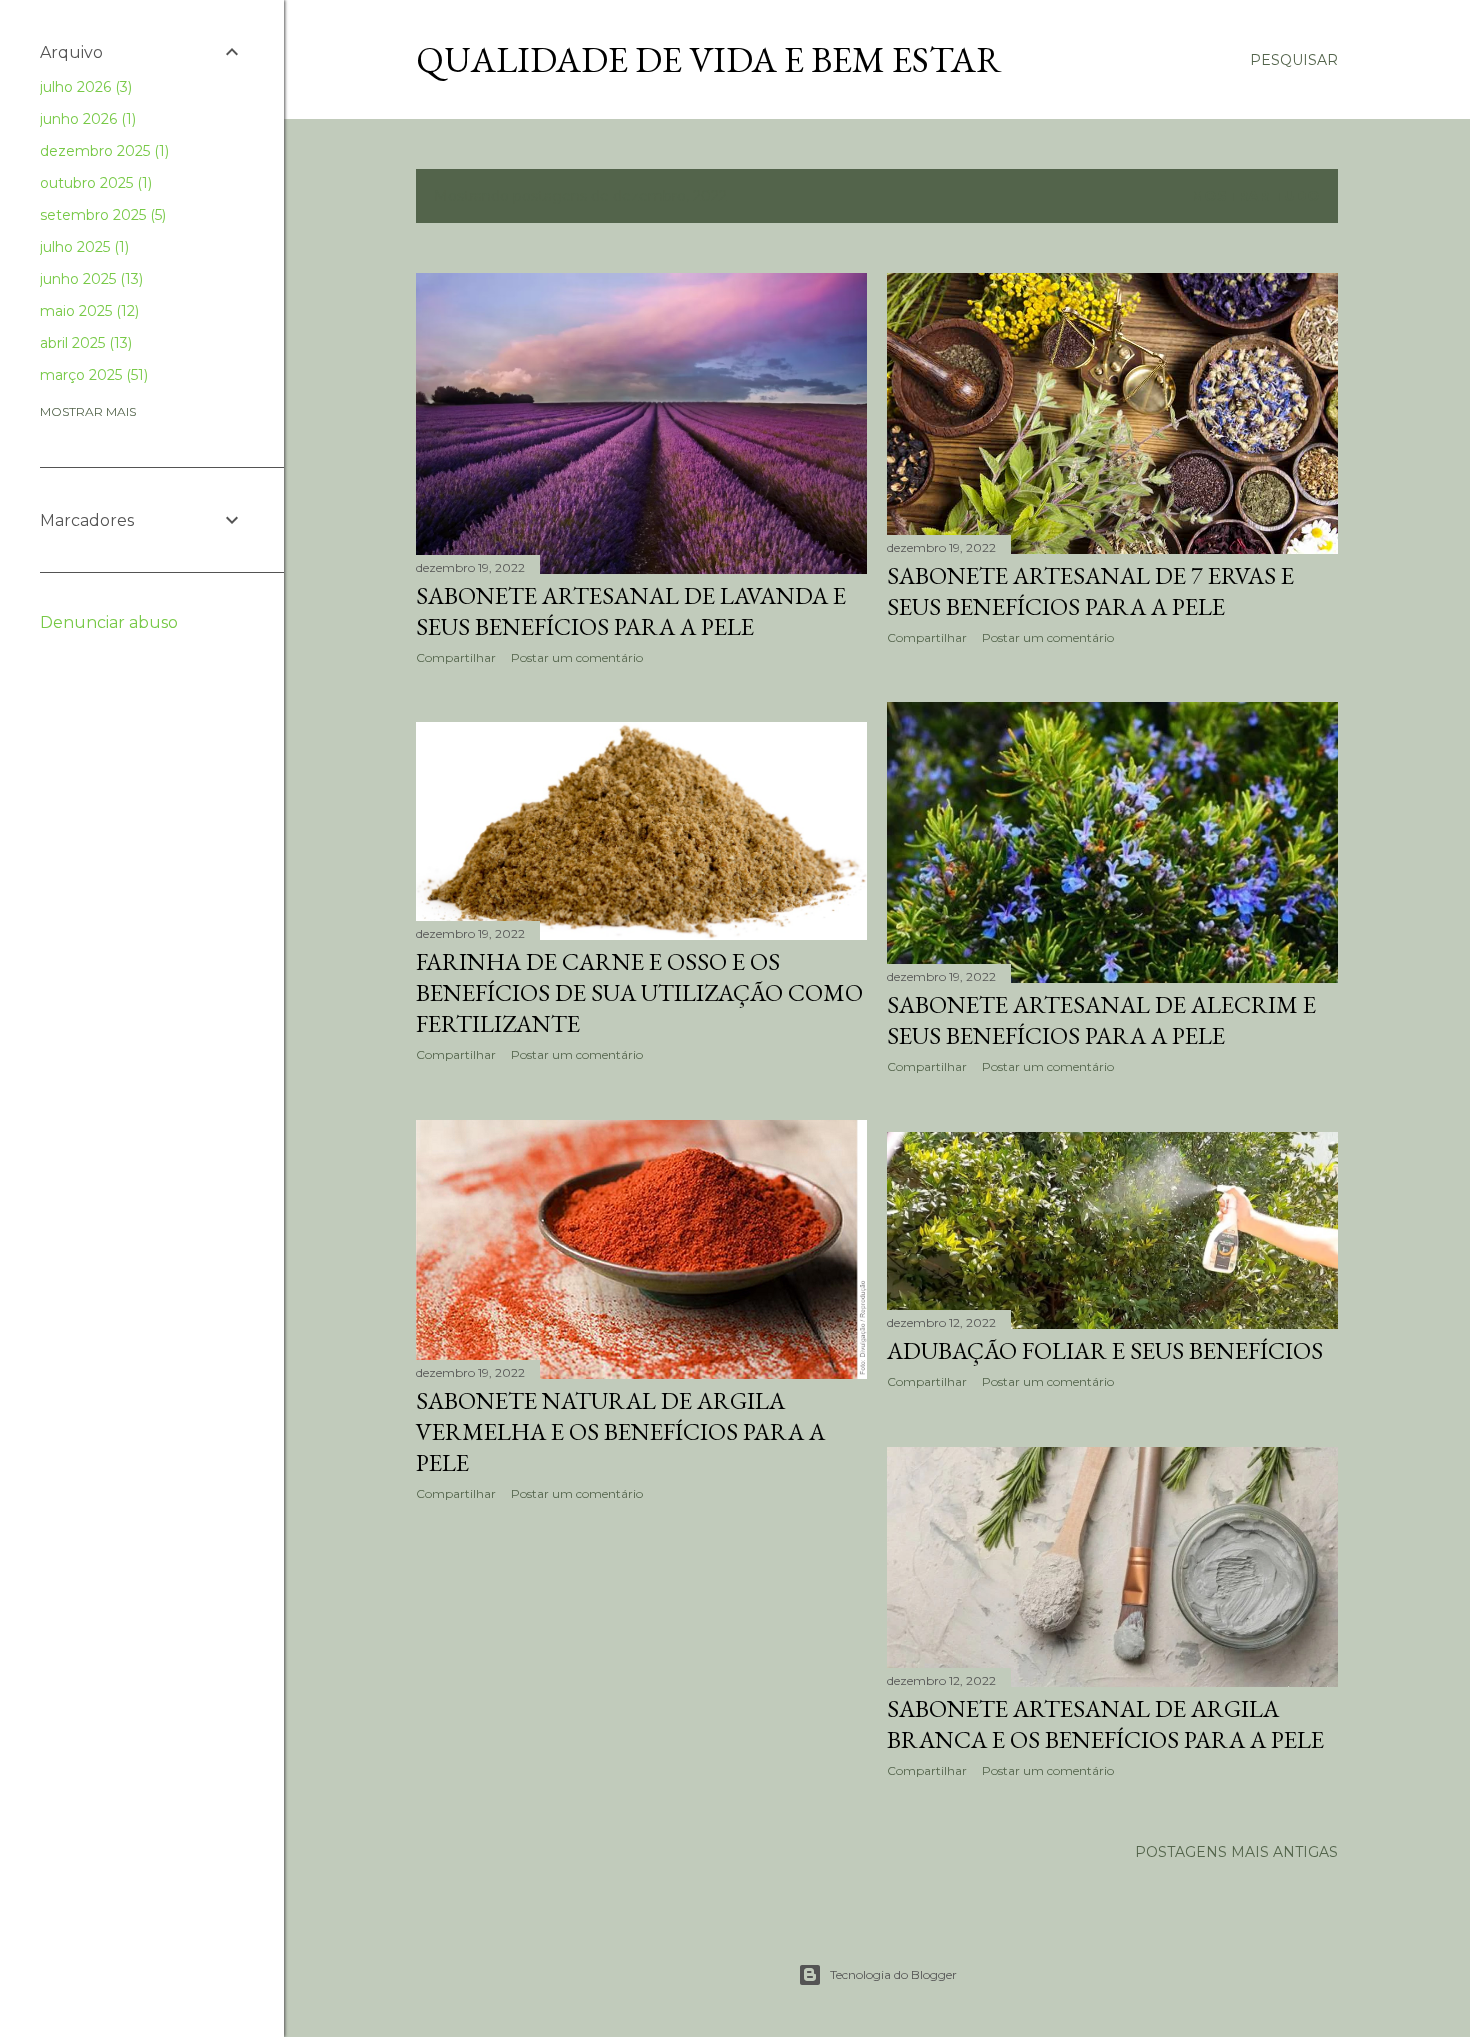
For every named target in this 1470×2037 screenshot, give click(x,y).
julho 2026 (84, 87)
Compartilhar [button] (456, 657)
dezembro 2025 (102, 151)
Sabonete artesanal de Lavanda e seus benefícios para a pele (631, 611)
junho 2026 (86, 119)
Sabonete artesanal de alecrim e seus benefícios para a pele (1101, 1020)
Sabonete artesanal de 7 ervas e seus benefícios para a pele (1090, 591)
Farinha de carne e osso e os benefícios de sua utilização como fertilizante (639, 992)
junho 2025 (89, 279)
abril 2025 (84, 343)
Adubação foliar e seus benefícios (1105, 1350)
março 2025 (92, 375)
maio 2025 (87, 311)
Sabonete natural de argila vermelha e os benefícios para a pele (620, 1431)
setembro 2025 (101, 215)
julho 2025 (82, 247)
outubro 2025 (94, 183)
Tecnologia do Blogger (893, 1974)
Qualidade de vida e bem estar (709, 59)
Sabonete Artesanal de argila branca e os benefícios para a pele (1105, 1724)
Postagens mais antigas (1236, 1852)
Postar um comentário (577, 657)
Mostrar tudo (1255, 196)
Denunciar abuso (109, 622)
